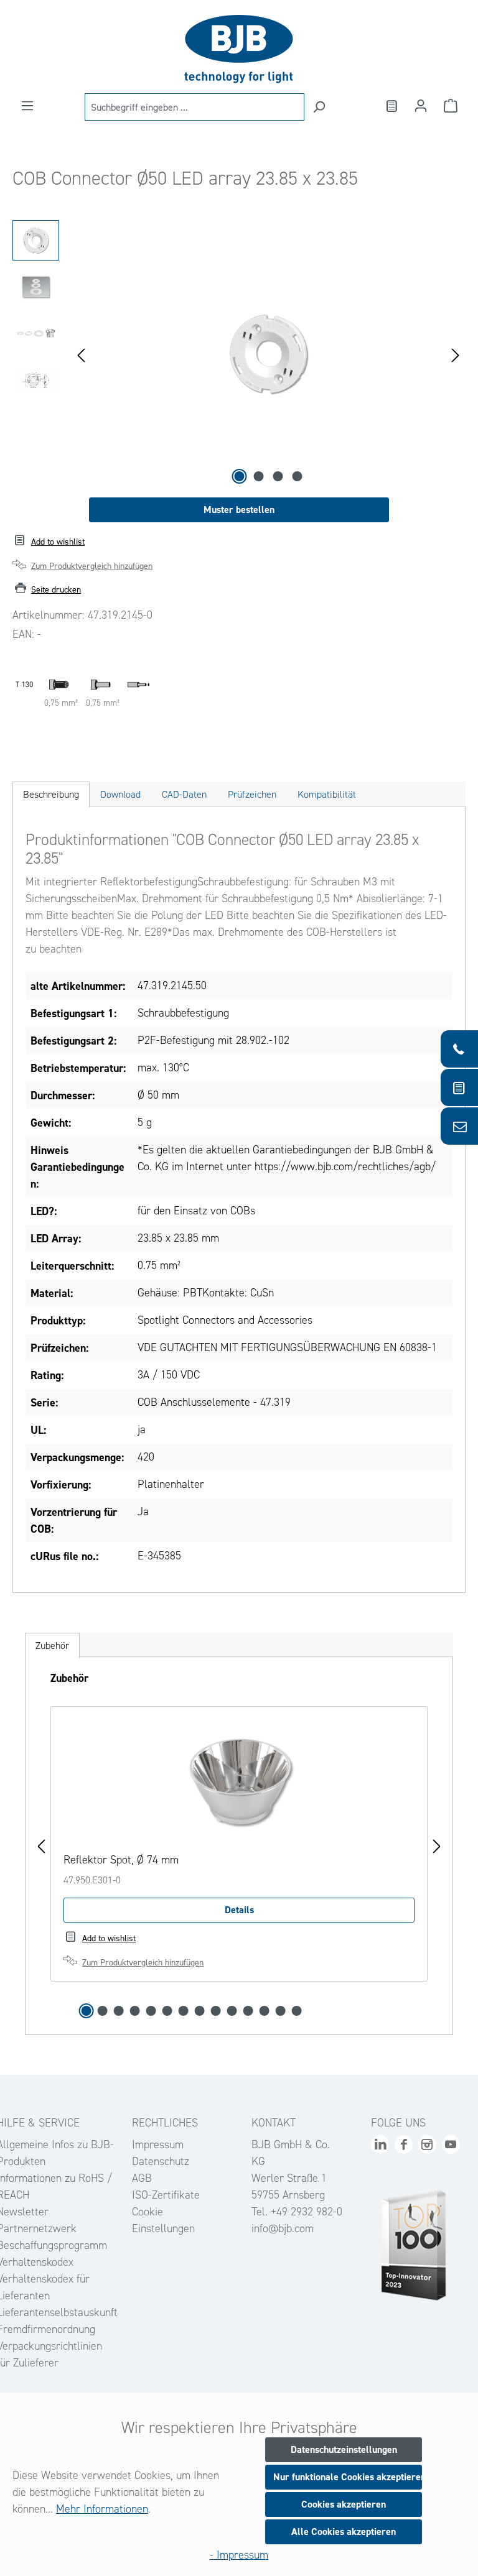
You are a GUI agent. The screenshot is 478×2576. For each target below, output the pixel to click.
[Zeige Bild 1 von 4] (240, 476)
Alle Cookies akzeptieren (344, 2532)
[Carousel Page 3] (119, 2011)
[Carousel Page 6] (167, 2011)
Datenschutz (161, 2161)
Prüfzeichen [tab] (252, 794)
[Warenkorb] (451, 106)
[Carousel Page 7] (184, 2011)
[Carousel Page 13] (281, 2011)
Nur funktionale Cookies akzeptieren (348, 2477)
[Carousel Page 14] (297, 2011)
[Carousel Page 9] (216, 2011)
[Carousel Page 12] (265, 2011)
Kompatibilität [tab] (327, 794)
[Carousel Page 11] (248, 2011)
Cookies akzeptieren (344, 2504)
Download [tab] (120, 794)
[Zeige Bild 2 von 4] (259, 476)
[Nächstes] (456, 354)
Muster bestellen (239, 510)
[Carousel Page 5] (151, 2011)
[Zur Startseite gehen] (239, 49)
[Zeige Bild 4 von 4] (298, 476)
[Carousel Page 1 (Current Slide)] (87, 2011)
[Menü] (27, 106)
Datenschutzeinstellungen (344, 2449)
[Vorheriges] (81, 354)
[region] (239, 354)
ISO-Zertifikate (166, 2195)
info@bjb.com (283, 2228)
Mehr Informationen (102, 2509)
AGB (142, 2178)
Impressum (158, 2144)
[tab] (51, 794)
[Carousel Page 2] (103, 2011)
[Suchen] (319, 107)
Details (239, 1910)
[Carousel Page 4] (135, 2011)
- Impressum (239, 2555)
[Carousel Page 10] (232, 2011)
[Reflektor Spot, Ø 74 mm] (239, 1781)
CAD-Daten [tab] (184, 794)
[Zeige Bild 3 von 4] (278, 476)
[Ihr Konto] (421, 106)
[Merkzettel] (391, 106)
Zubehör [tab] (52, 1646)
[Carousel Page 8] (200, 2011)
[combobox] (194, 107)
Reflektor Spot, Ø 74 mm (121, 1860)
